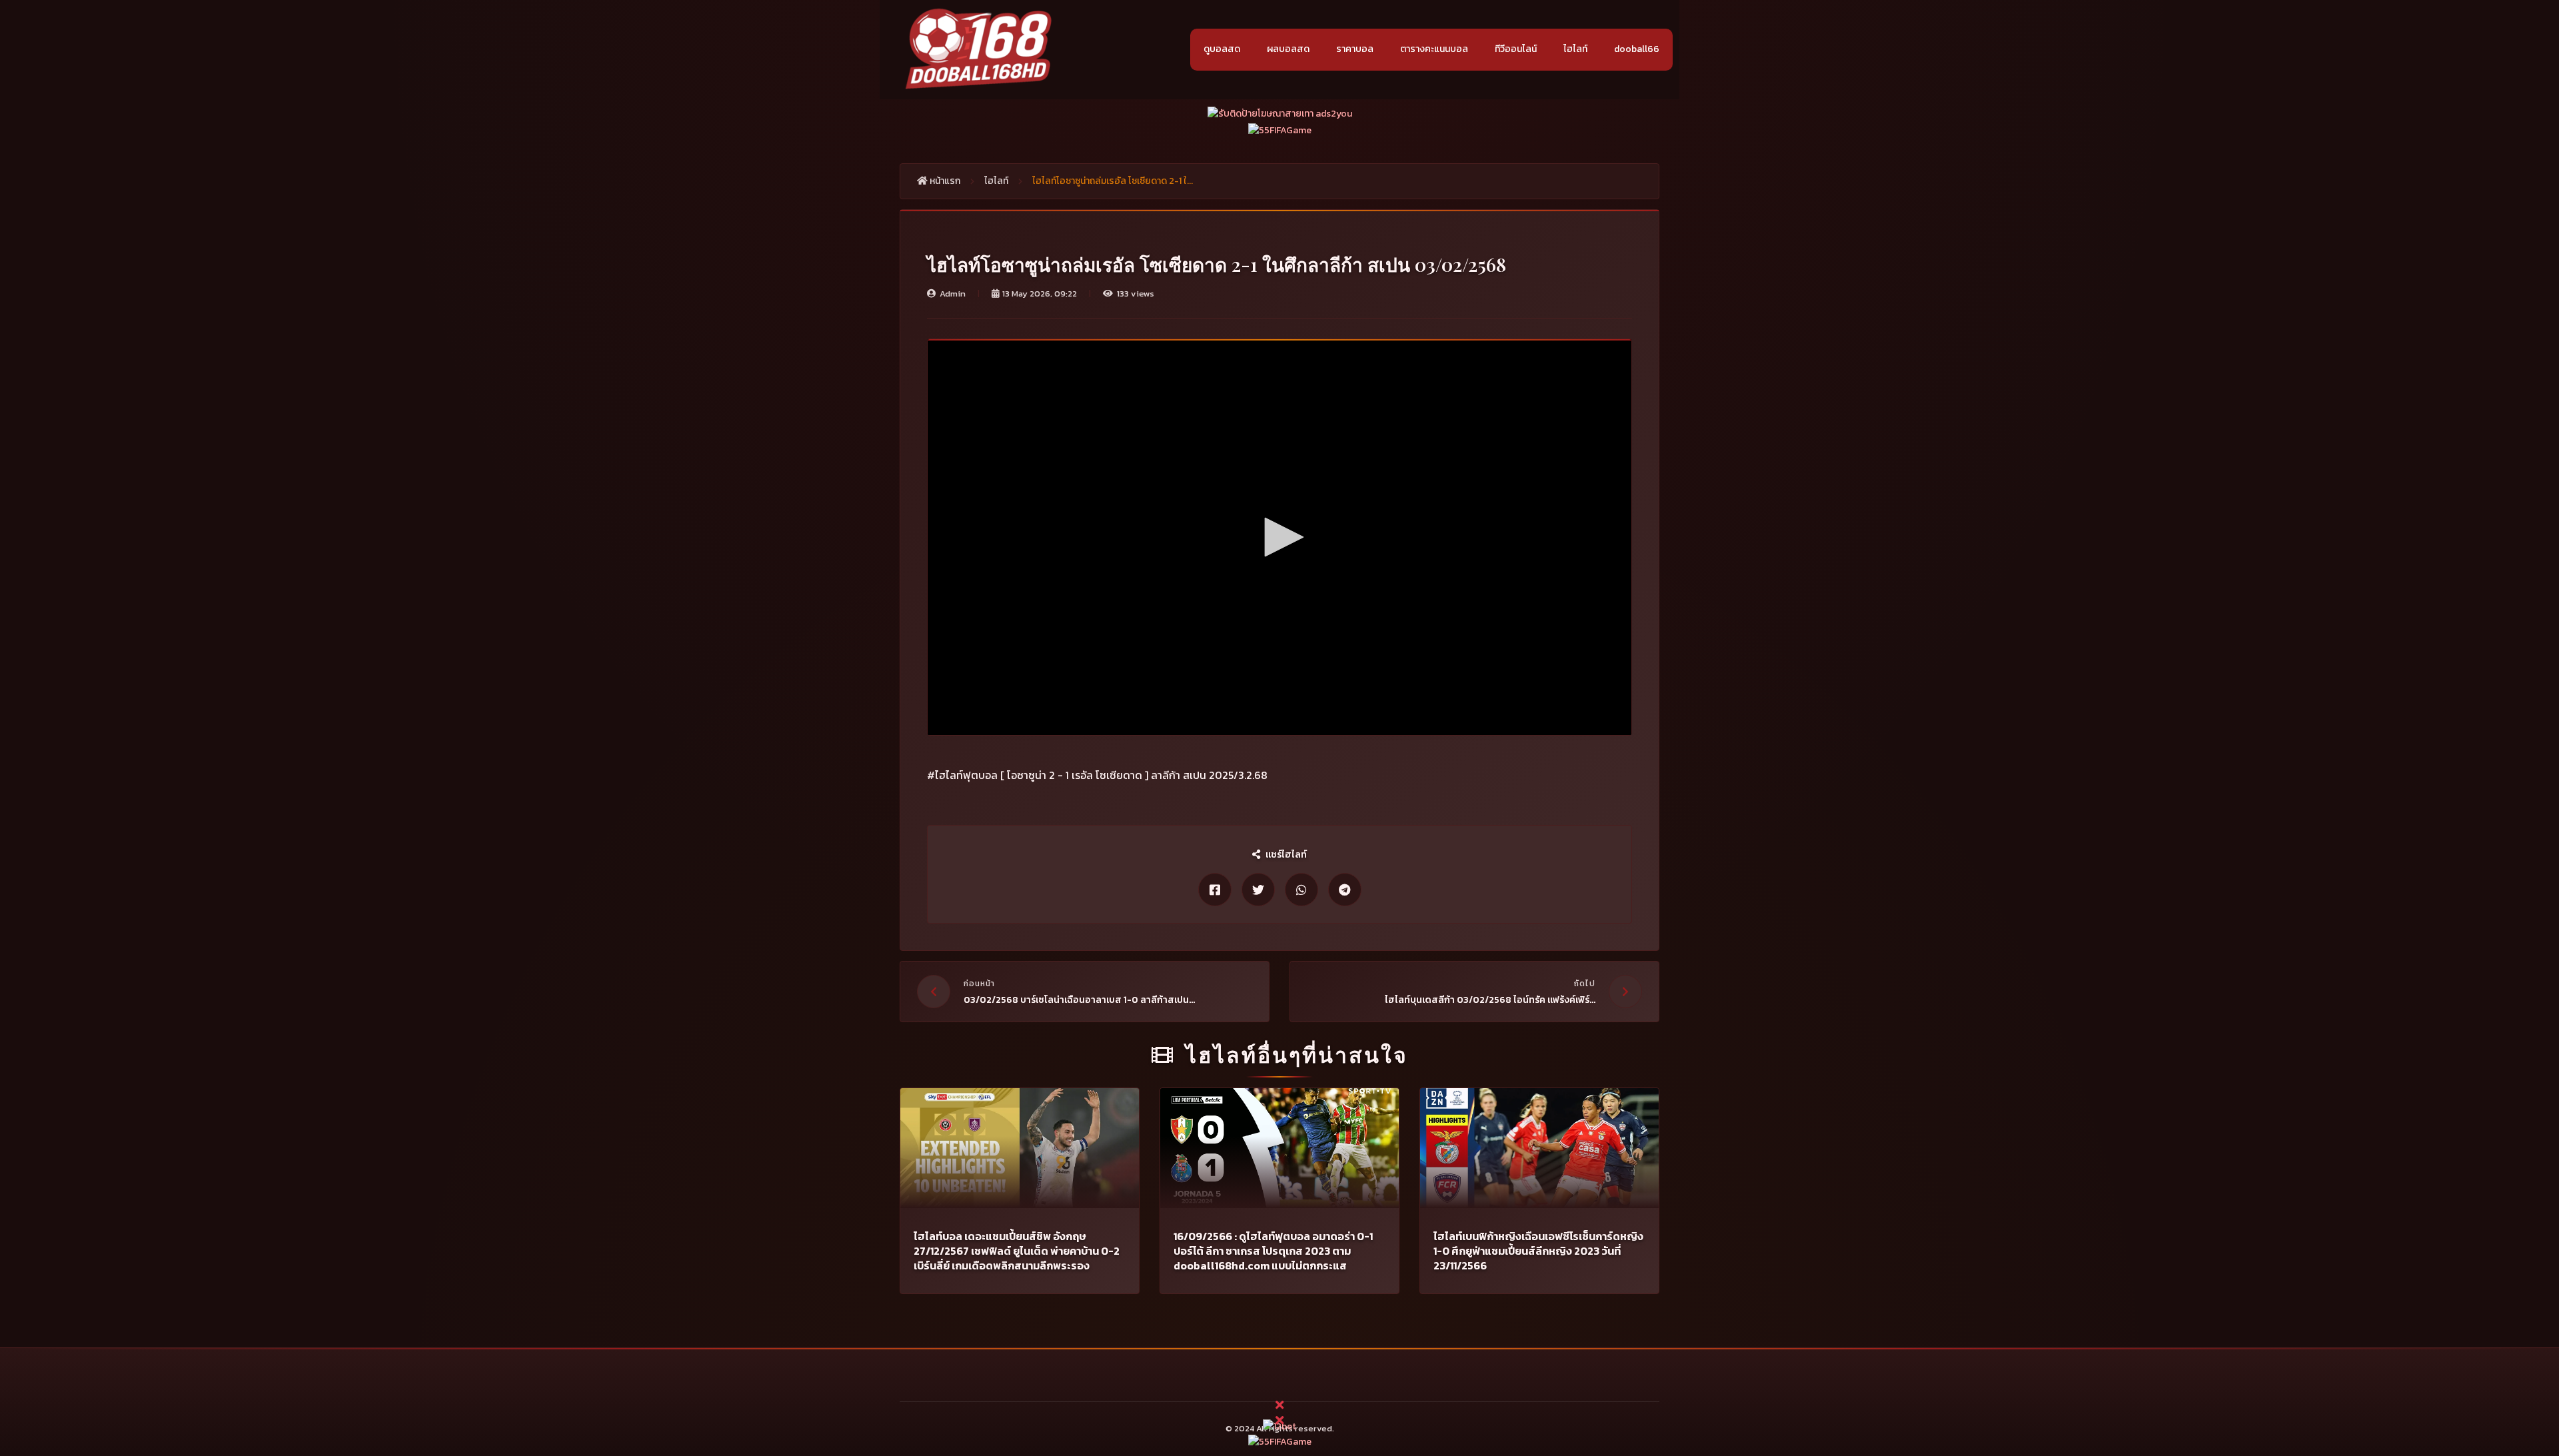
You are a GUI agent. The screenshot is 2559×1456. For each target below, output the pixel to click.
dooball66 (1637, 49)
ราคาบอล (1355, 49)
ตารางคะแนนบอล (1434, 49)
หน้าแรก (944, 181)
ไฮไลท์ (1575, 49)
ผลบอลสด (1288, 49)
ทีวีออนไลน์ (1516, 49)
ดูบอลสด (1222, 49)
